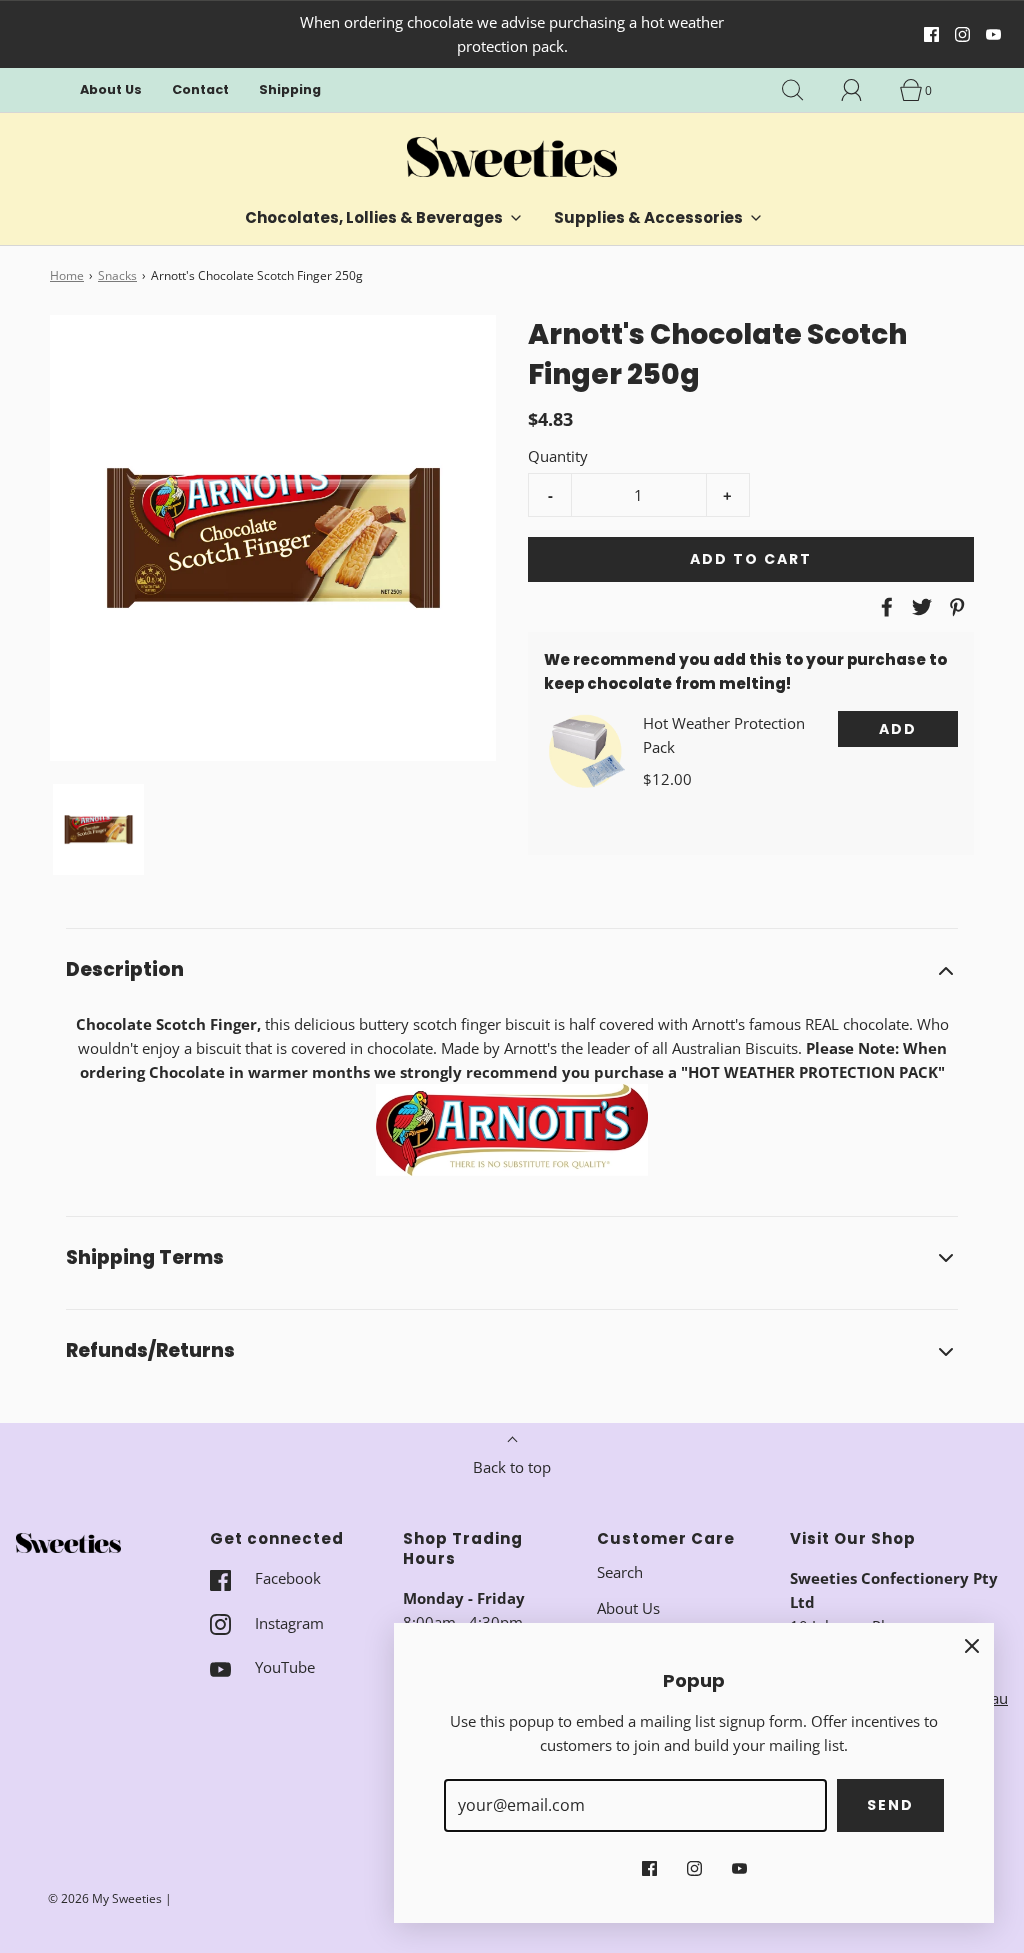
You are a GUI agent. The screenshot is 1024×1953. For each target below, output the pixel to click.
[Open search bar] (804, 90)
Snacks (117, 275)
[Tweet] (919, 607)
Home (67, 275)
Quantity (558, 456)
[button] (98, 829)
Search (620, 1572)
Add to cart (751, 559)
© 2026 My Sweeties (105, 1898)
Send (890, 1805)
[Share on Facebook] (884, 607)
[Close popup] (972, 1645)
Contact (200, 89)
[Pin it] (954, 607)
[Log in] (863, 90)
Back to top (512, 1467)
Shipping (290, 89)
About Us (111, 89)
